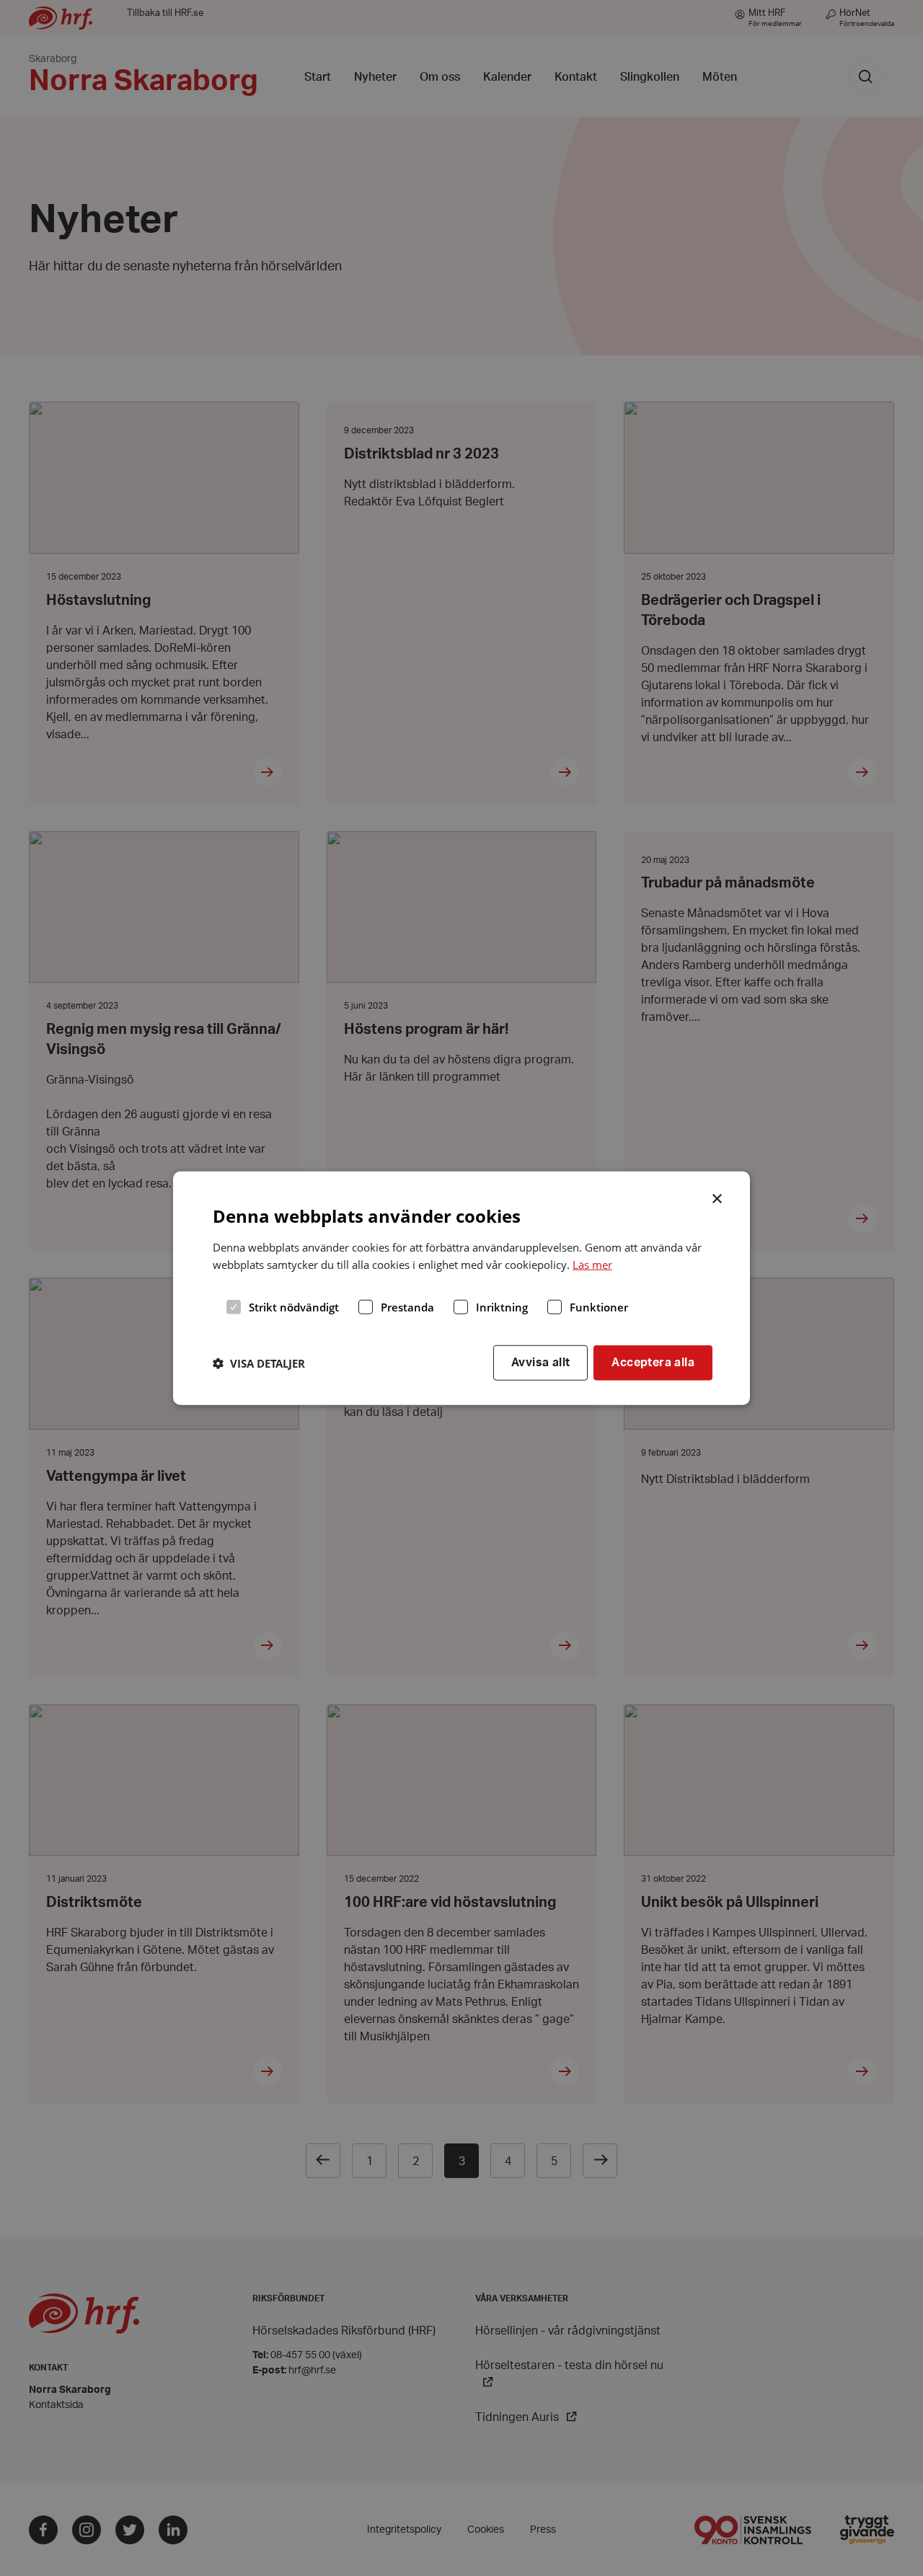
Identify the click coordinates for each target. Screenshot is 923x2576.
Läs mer (592, 1265)
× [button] (718, 1197)
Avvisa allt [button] (540, 1363)
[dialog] (461, 1288)
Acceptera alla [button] (653, 1363)
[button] (259, 1363)
